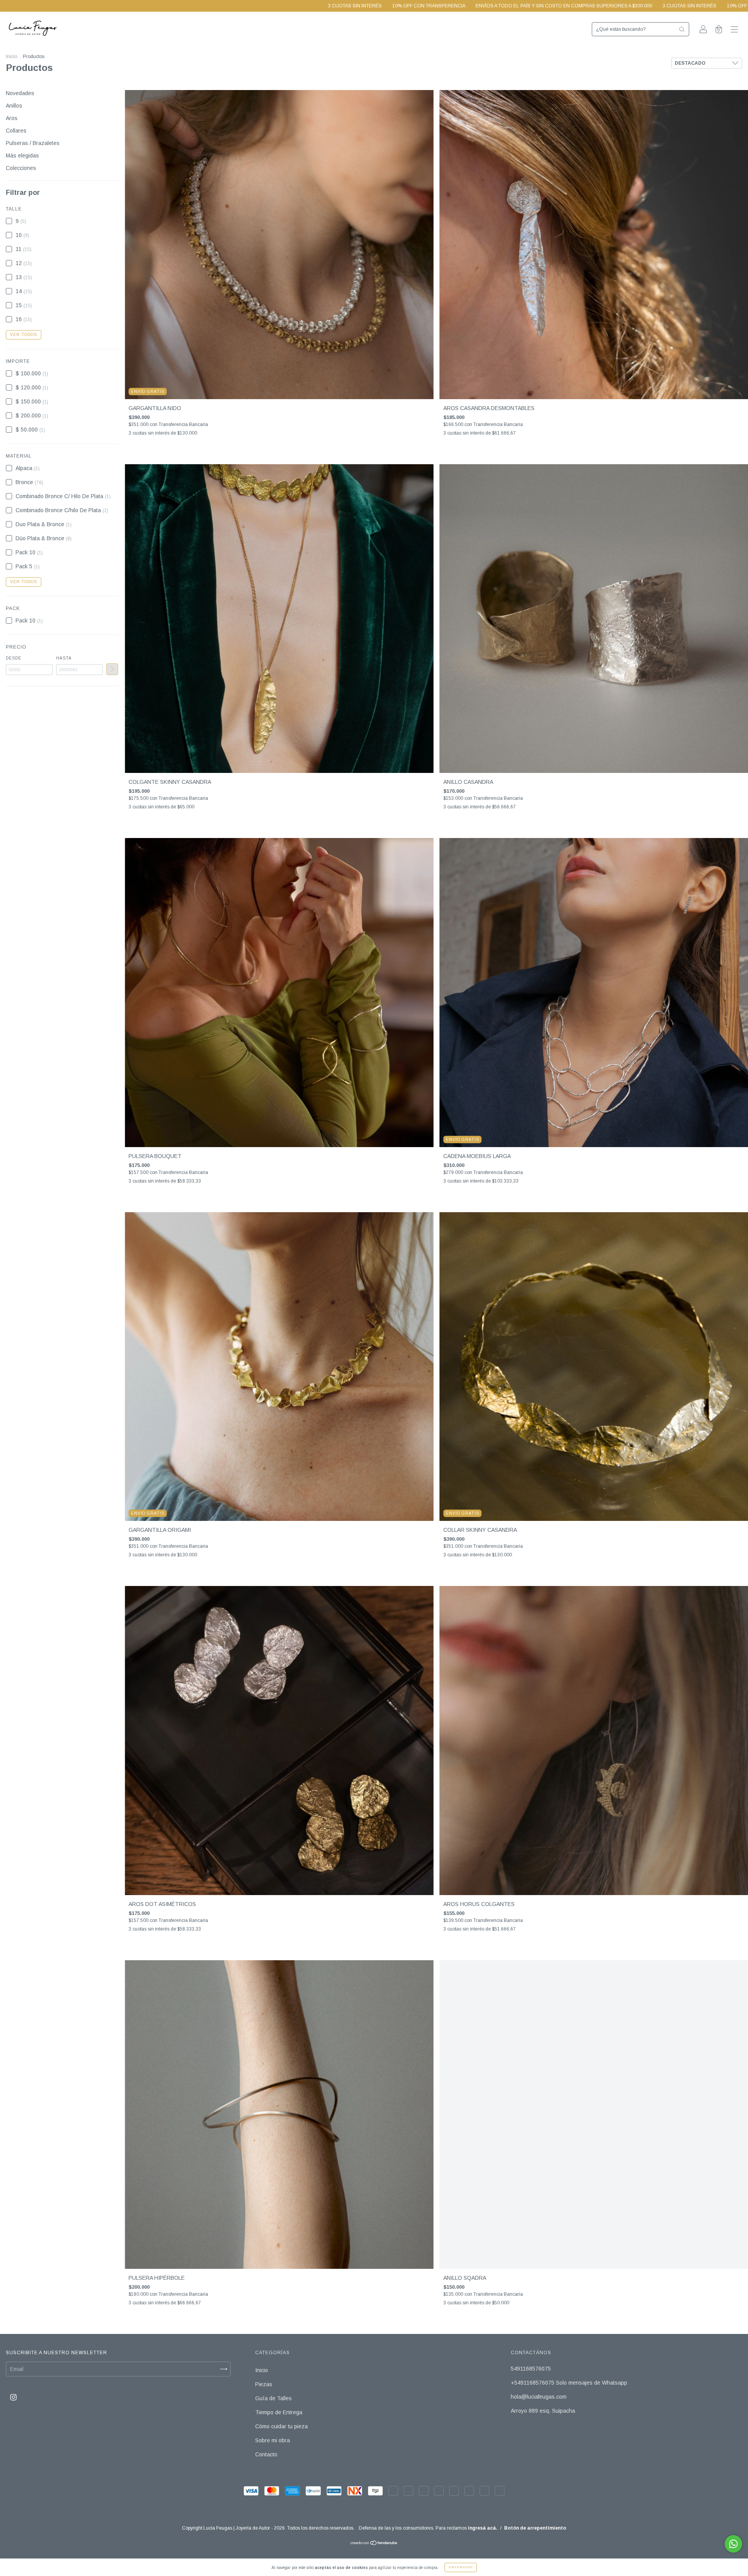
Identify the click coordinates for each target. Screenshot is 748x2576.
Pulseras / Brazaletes (33, 143)
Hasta (64, 658)
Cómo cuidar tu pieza (281, 2426)
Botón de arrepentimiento (535, 2528)
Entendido (461, 2567)
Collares (16, 131)
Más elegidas (22, 156)
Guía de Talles (273, 2398)
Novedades (20, 93)
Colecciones (21, 168)
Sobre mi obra (273, 2440)
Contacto (266, 2454)
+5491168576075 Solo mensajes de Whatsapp (569, 2383)
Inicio (11, 57)
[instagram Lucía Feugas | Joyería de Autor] (13, 2397)
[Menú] (734, 30)
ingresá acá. (483, 2528)
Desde (14, 658)
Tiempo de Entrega (279, 2412)
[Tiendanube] (374, 2544)
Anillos (14, 106)
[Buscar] (682, 29)
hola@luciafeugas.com (539, 2397)
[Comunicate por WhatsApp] (733, 2544)
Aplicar (112, 669)
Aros (12, 118)
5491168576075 (531, 2369)
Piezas (264, 2384)
